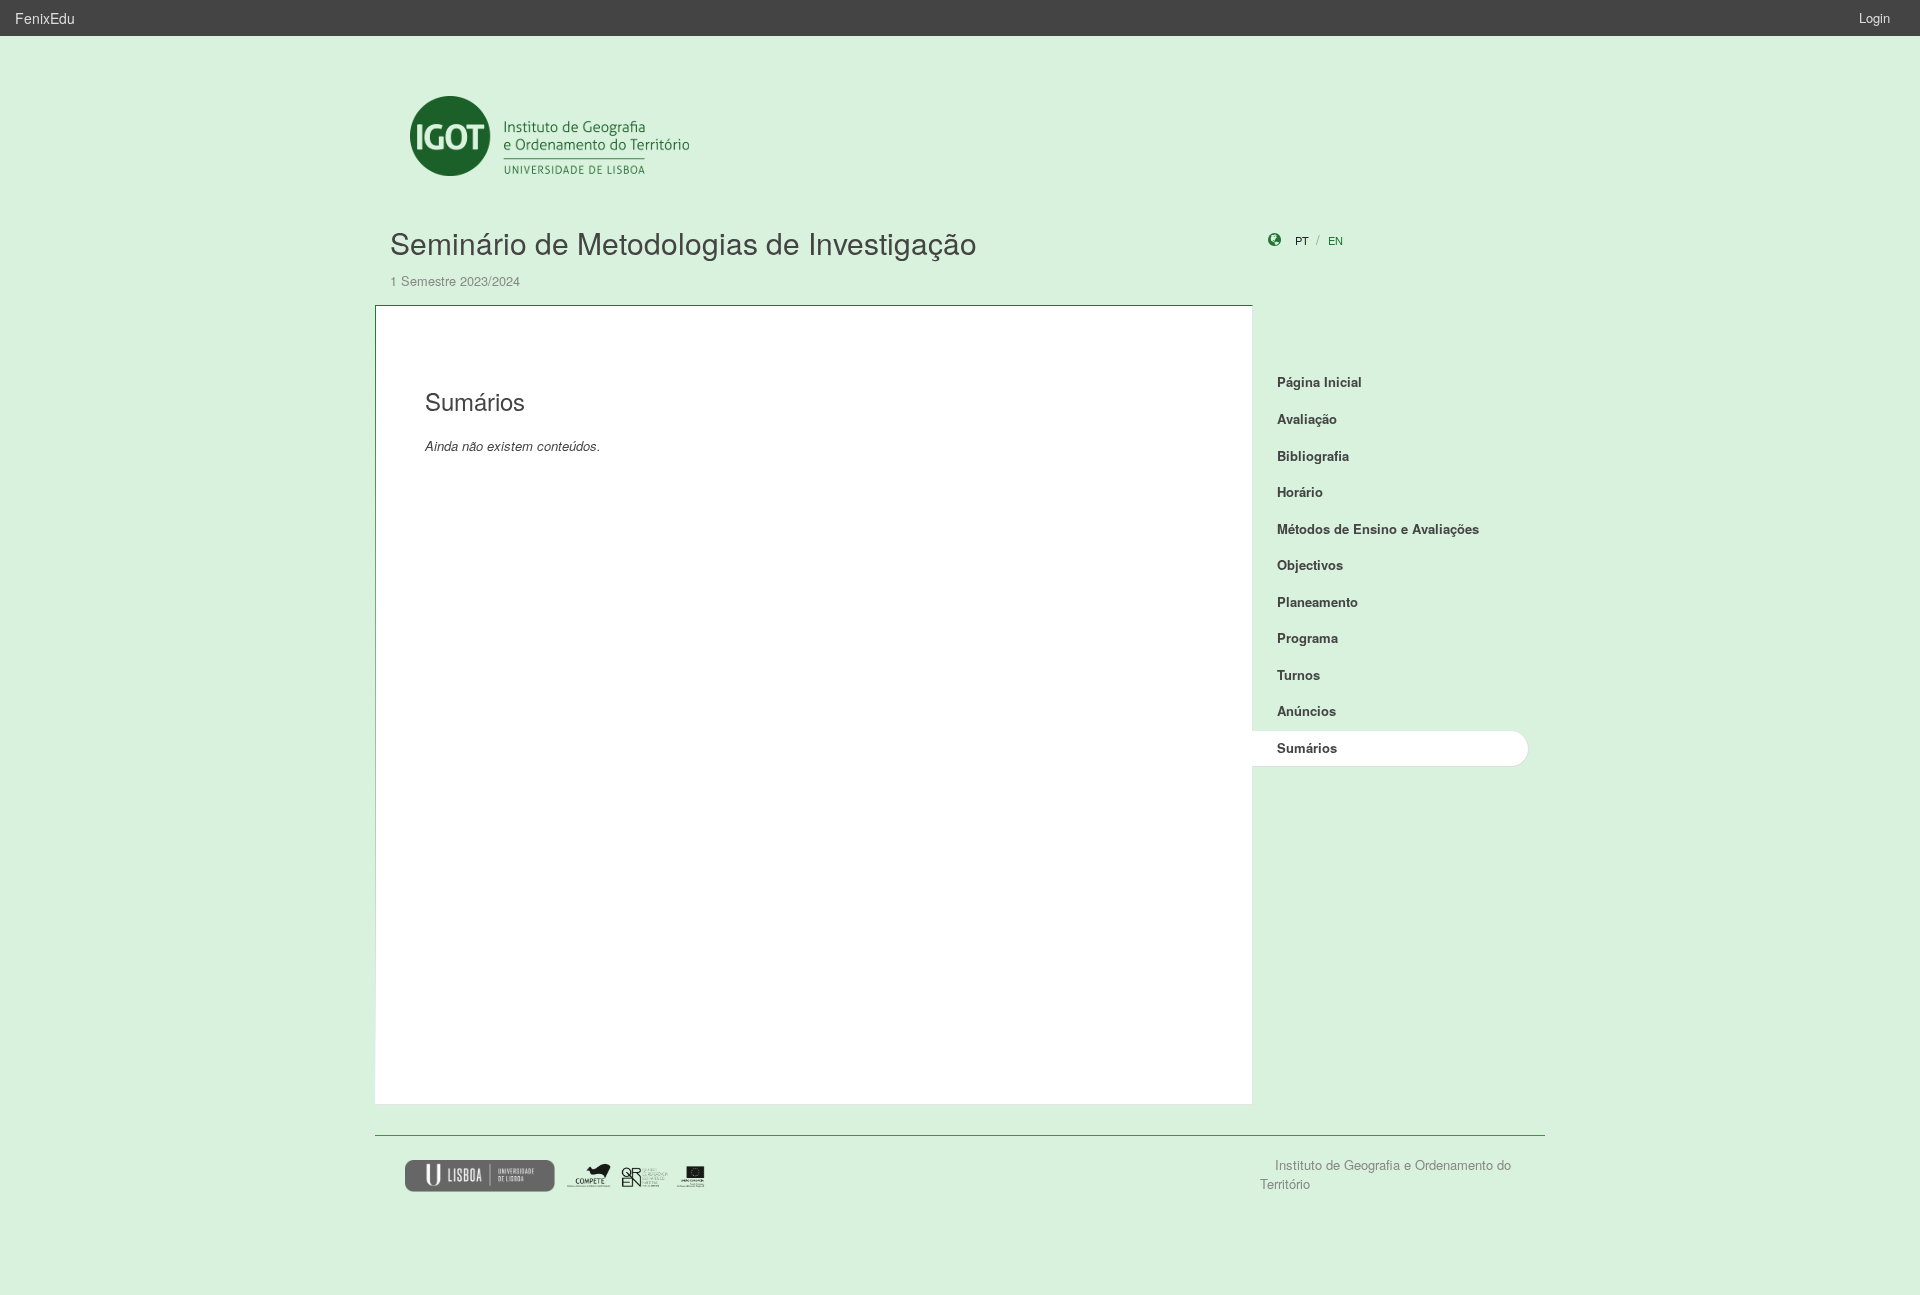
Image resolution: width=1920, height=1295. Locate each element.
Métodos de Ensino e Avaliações (1378, 528)
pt (1302, 240)
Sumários (1307, 747)
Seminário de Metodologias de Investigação (683, 242)
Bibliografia (1313, 455)
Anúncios (1306, 710)
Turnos (1298, 674)
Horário (1300, 491)
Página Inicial (1319, 381)
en (1335, 240)
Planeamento (1317, 601)
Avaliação (1307, 418)
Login (1874, 17)
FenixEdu (45, 18)
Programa (1307, 637)
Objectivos (1310, 564)
